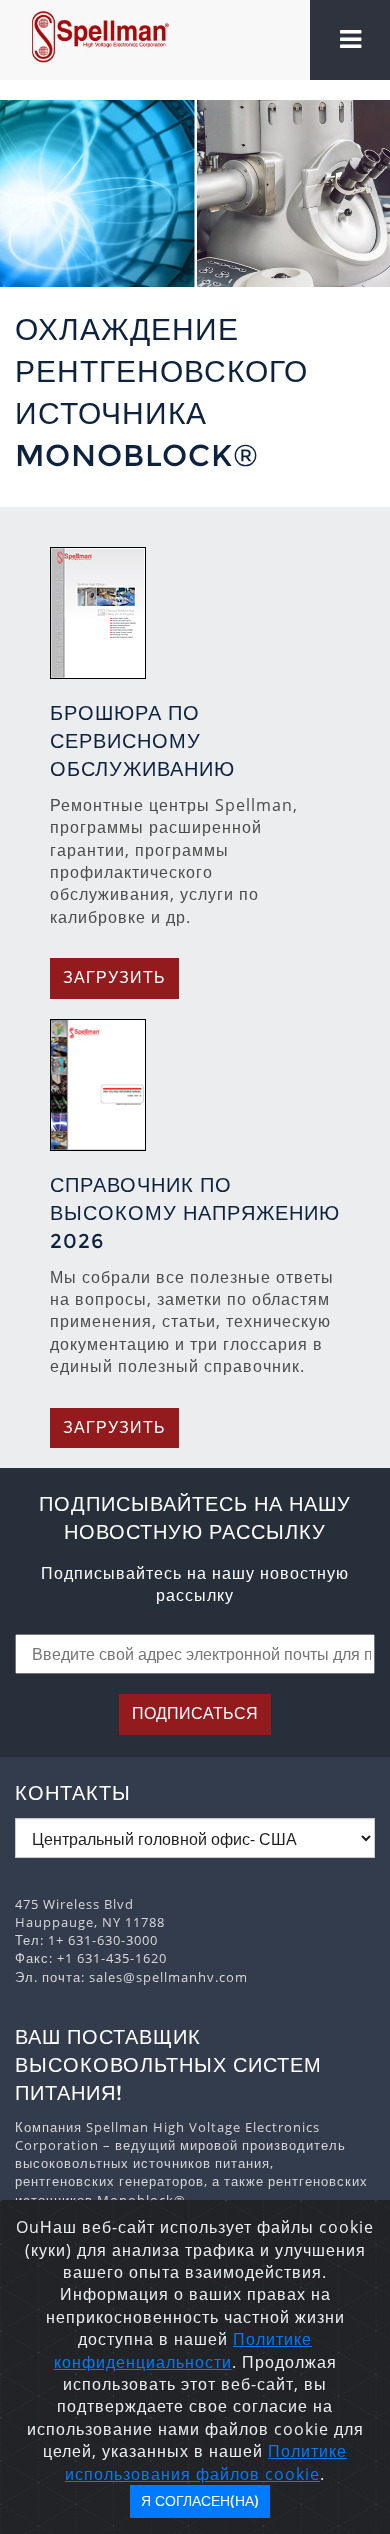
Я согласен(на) (200, 2501)
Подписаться (195, 1713)
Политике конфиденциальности (183, 2350)
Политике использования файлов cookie (206, 2462)
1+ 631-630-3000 (103, 1940)
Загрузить (114, 977)
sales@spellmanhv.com (168, 1977)
